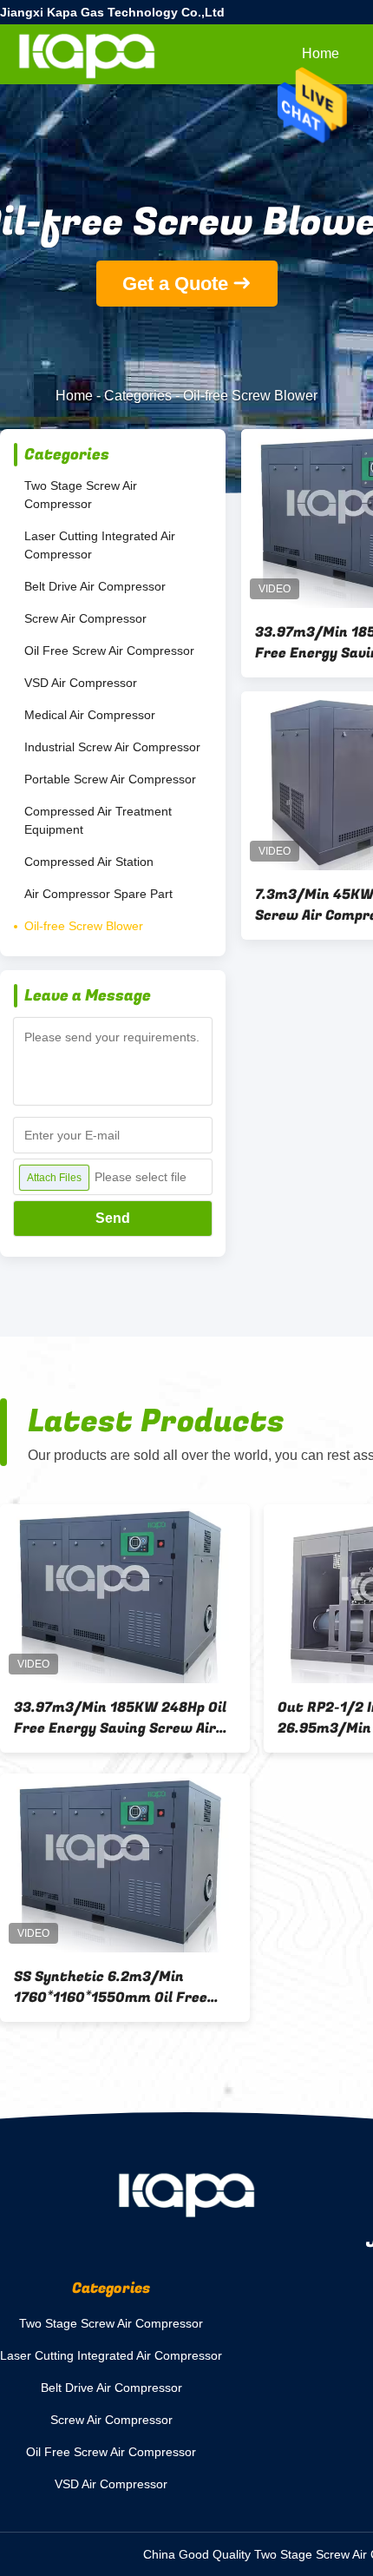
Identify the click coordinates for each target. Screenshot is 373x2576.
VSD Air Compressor (81, 683)
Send (113, 1218)
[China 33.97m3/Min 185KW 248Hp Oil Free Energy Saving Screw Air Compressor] (125, 1594)
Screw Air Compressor (85, 618)
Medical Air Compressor (90, 715)
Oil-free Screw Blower (84, 926)
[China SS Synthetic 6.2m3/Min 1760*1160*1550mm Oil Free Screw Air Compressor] (125, 1863)
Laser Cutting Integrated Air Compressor (100, 545)
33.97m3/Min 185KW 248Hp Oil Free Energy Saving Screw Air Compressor (120, 1718)
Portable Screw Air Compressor (110, 779)
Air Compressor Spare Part (98, 894)
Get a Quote (175, 284)
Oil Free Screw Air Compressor (109, 651)
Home (321, 53)
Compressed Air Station (89, 862)
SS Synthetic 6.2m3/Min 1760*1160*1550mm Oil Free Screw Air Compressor (111, 1987)
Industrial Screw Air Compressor (112, 747)
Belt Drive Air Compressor (95, 586)
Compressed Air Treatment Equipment (98, 820)
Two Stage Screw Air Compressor (81, 495)
